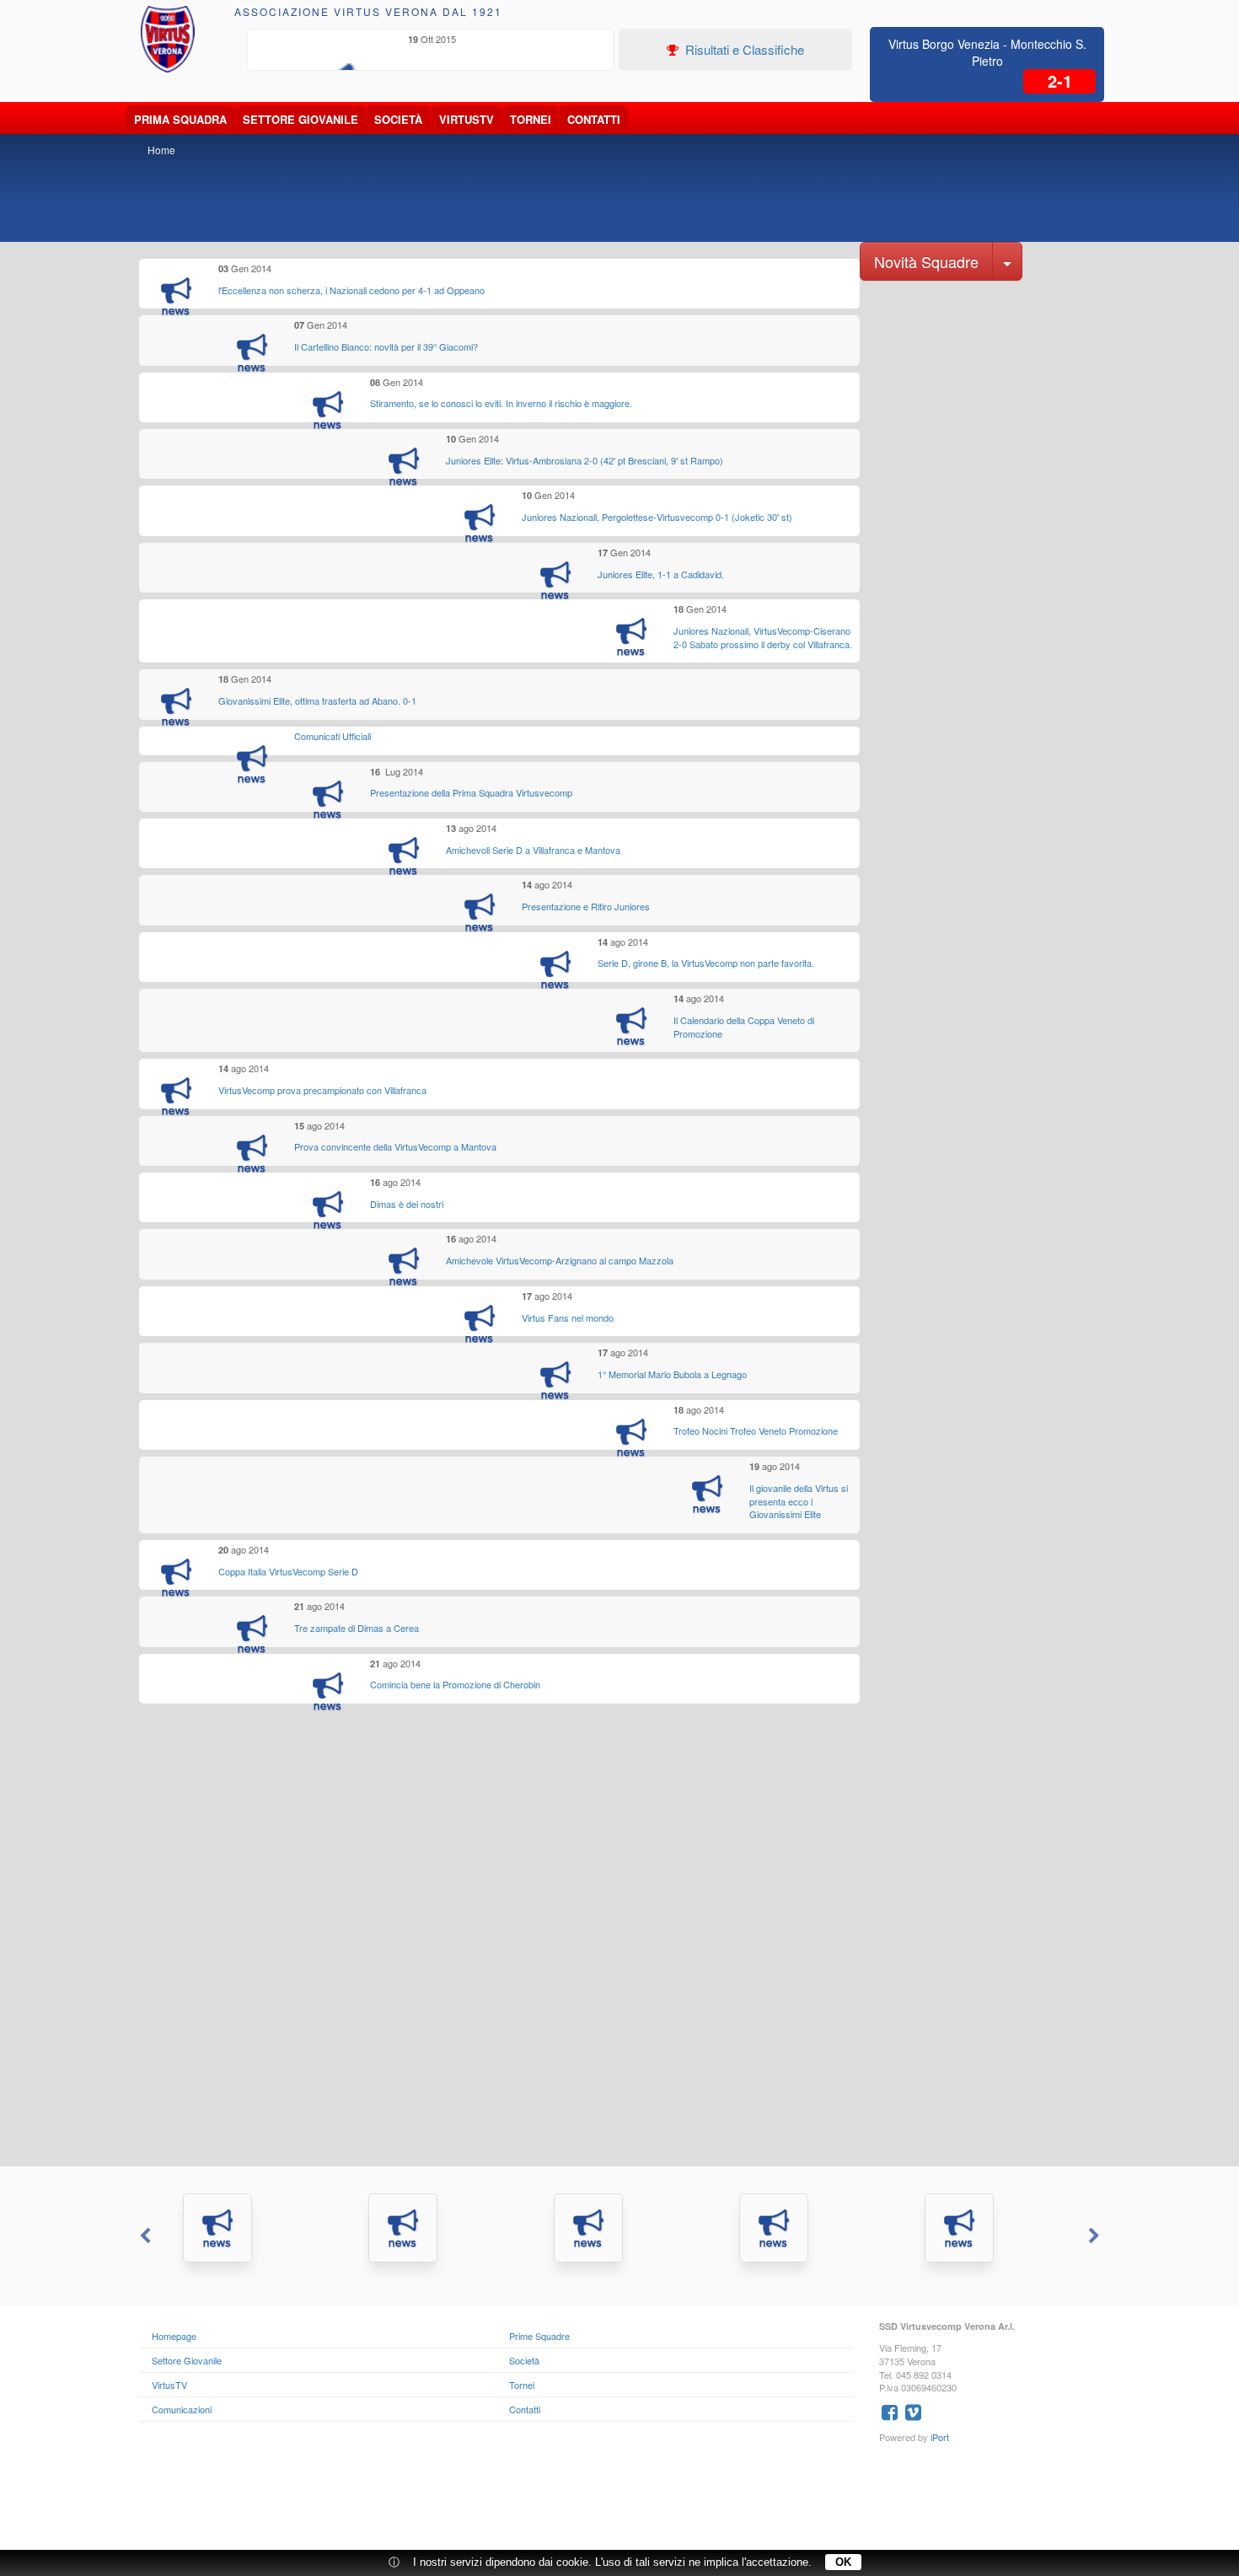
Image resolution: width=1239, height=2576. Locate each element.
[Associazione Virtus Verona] (168, 39)
